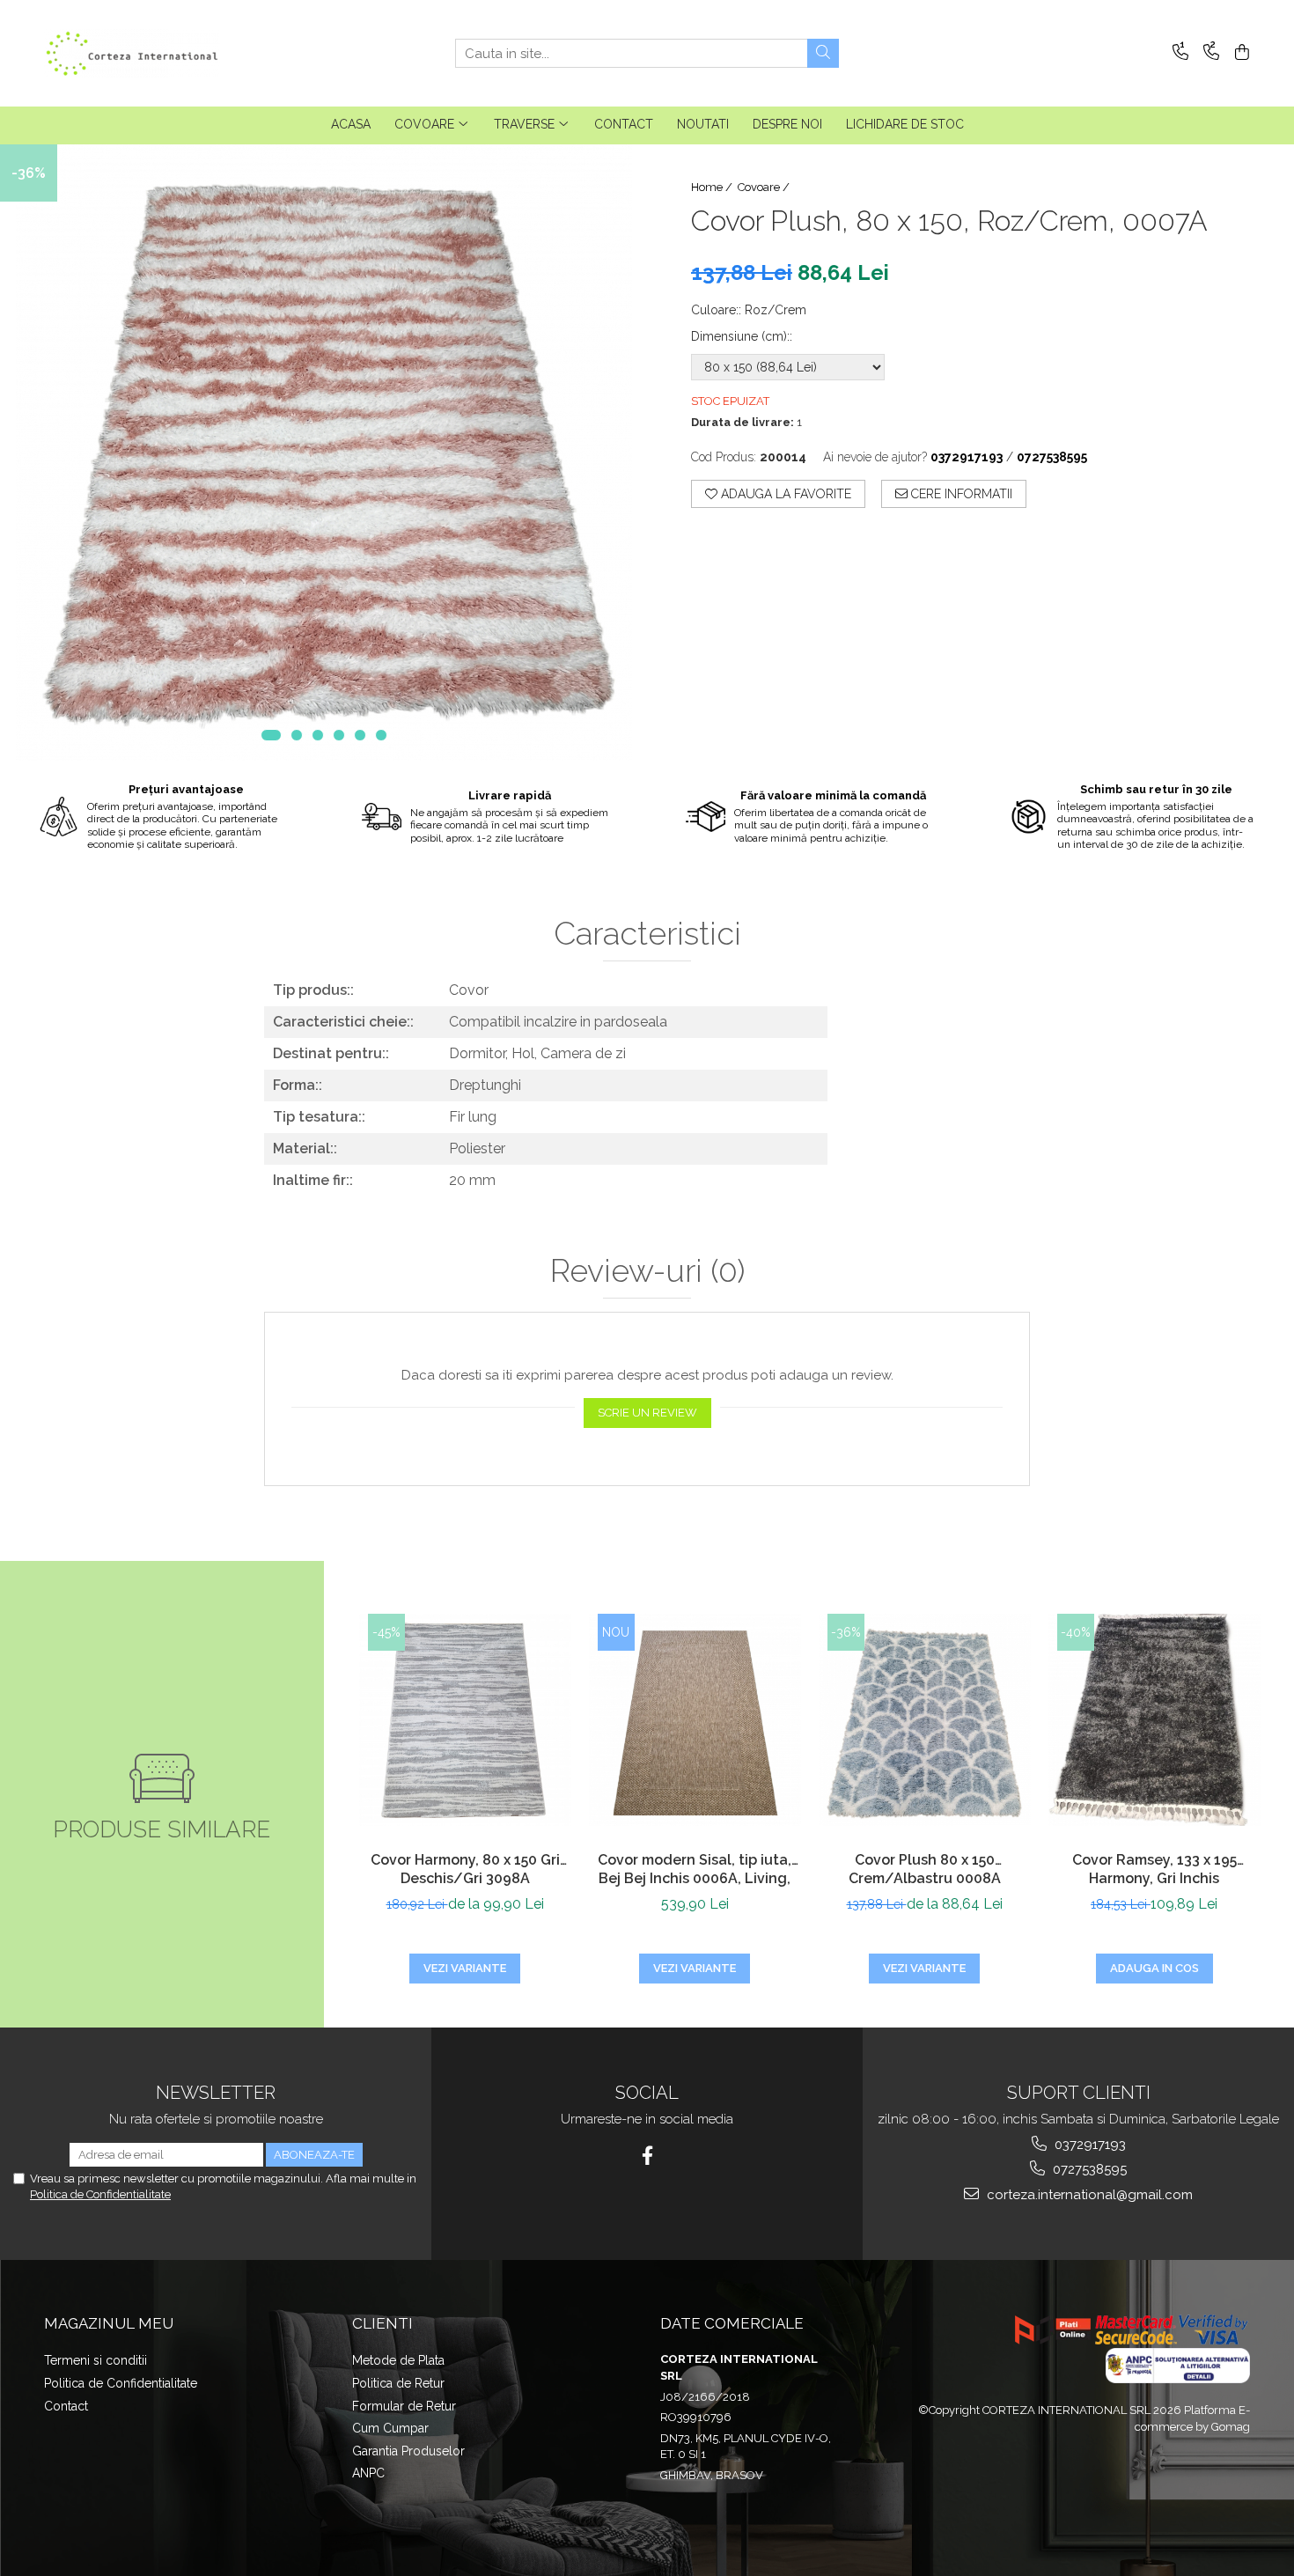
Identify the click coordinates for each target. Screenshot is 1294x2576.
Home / (713, 187)
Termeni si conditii (96, 2360)
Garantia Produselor (408, 2451)
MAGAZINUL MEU (109, 2323)
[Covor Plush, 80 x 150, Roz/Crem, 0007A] (323, 453)
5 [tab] (360, 735)
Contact (66, 2406)
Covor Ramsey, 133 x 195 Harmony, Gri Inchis (1154, 1869)
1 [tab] (271, 735)
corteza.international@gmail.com (1088, 2195)
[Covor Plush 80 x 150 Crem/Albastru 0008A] (925, 1720)
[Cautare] (823, 53)
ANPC (368, 2473)
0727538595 (1088, 2169)
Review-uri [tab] (647, 1271)
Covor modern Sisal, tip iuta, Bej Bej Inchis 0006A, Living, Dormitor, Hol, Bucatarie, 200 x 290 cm (695, 1871)
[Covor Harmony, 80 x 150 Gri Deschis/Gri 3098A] (465, 1720)
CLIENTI (382, 2323)
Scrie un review (647, 1413)
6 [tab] (381, 735)
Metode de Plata (398, 2360)
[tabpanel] (323, 453)
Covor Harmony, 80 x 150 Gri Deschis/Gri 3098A (465, 1869)
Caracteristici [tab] (647, 934)
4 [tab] (339, 735)
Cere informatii (960, 494)
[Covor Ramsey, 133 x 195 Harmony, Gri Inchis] (1154, 1720)
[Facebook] (647, 2156)
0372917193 (1088, 2145)
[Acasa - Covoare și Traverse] (132, 53)
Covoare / (765, 187)
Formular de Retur (404, 2406)
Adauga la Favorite (784, 494)
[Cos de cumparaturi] (1239, 53)
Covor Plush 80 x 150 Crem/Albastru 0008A (925, 1869)
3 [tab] (318, 735)
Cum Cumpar (390, 2428)
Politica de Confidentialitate (100, 2194)
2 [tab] (297, 735)
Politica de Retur (398, 2383)
